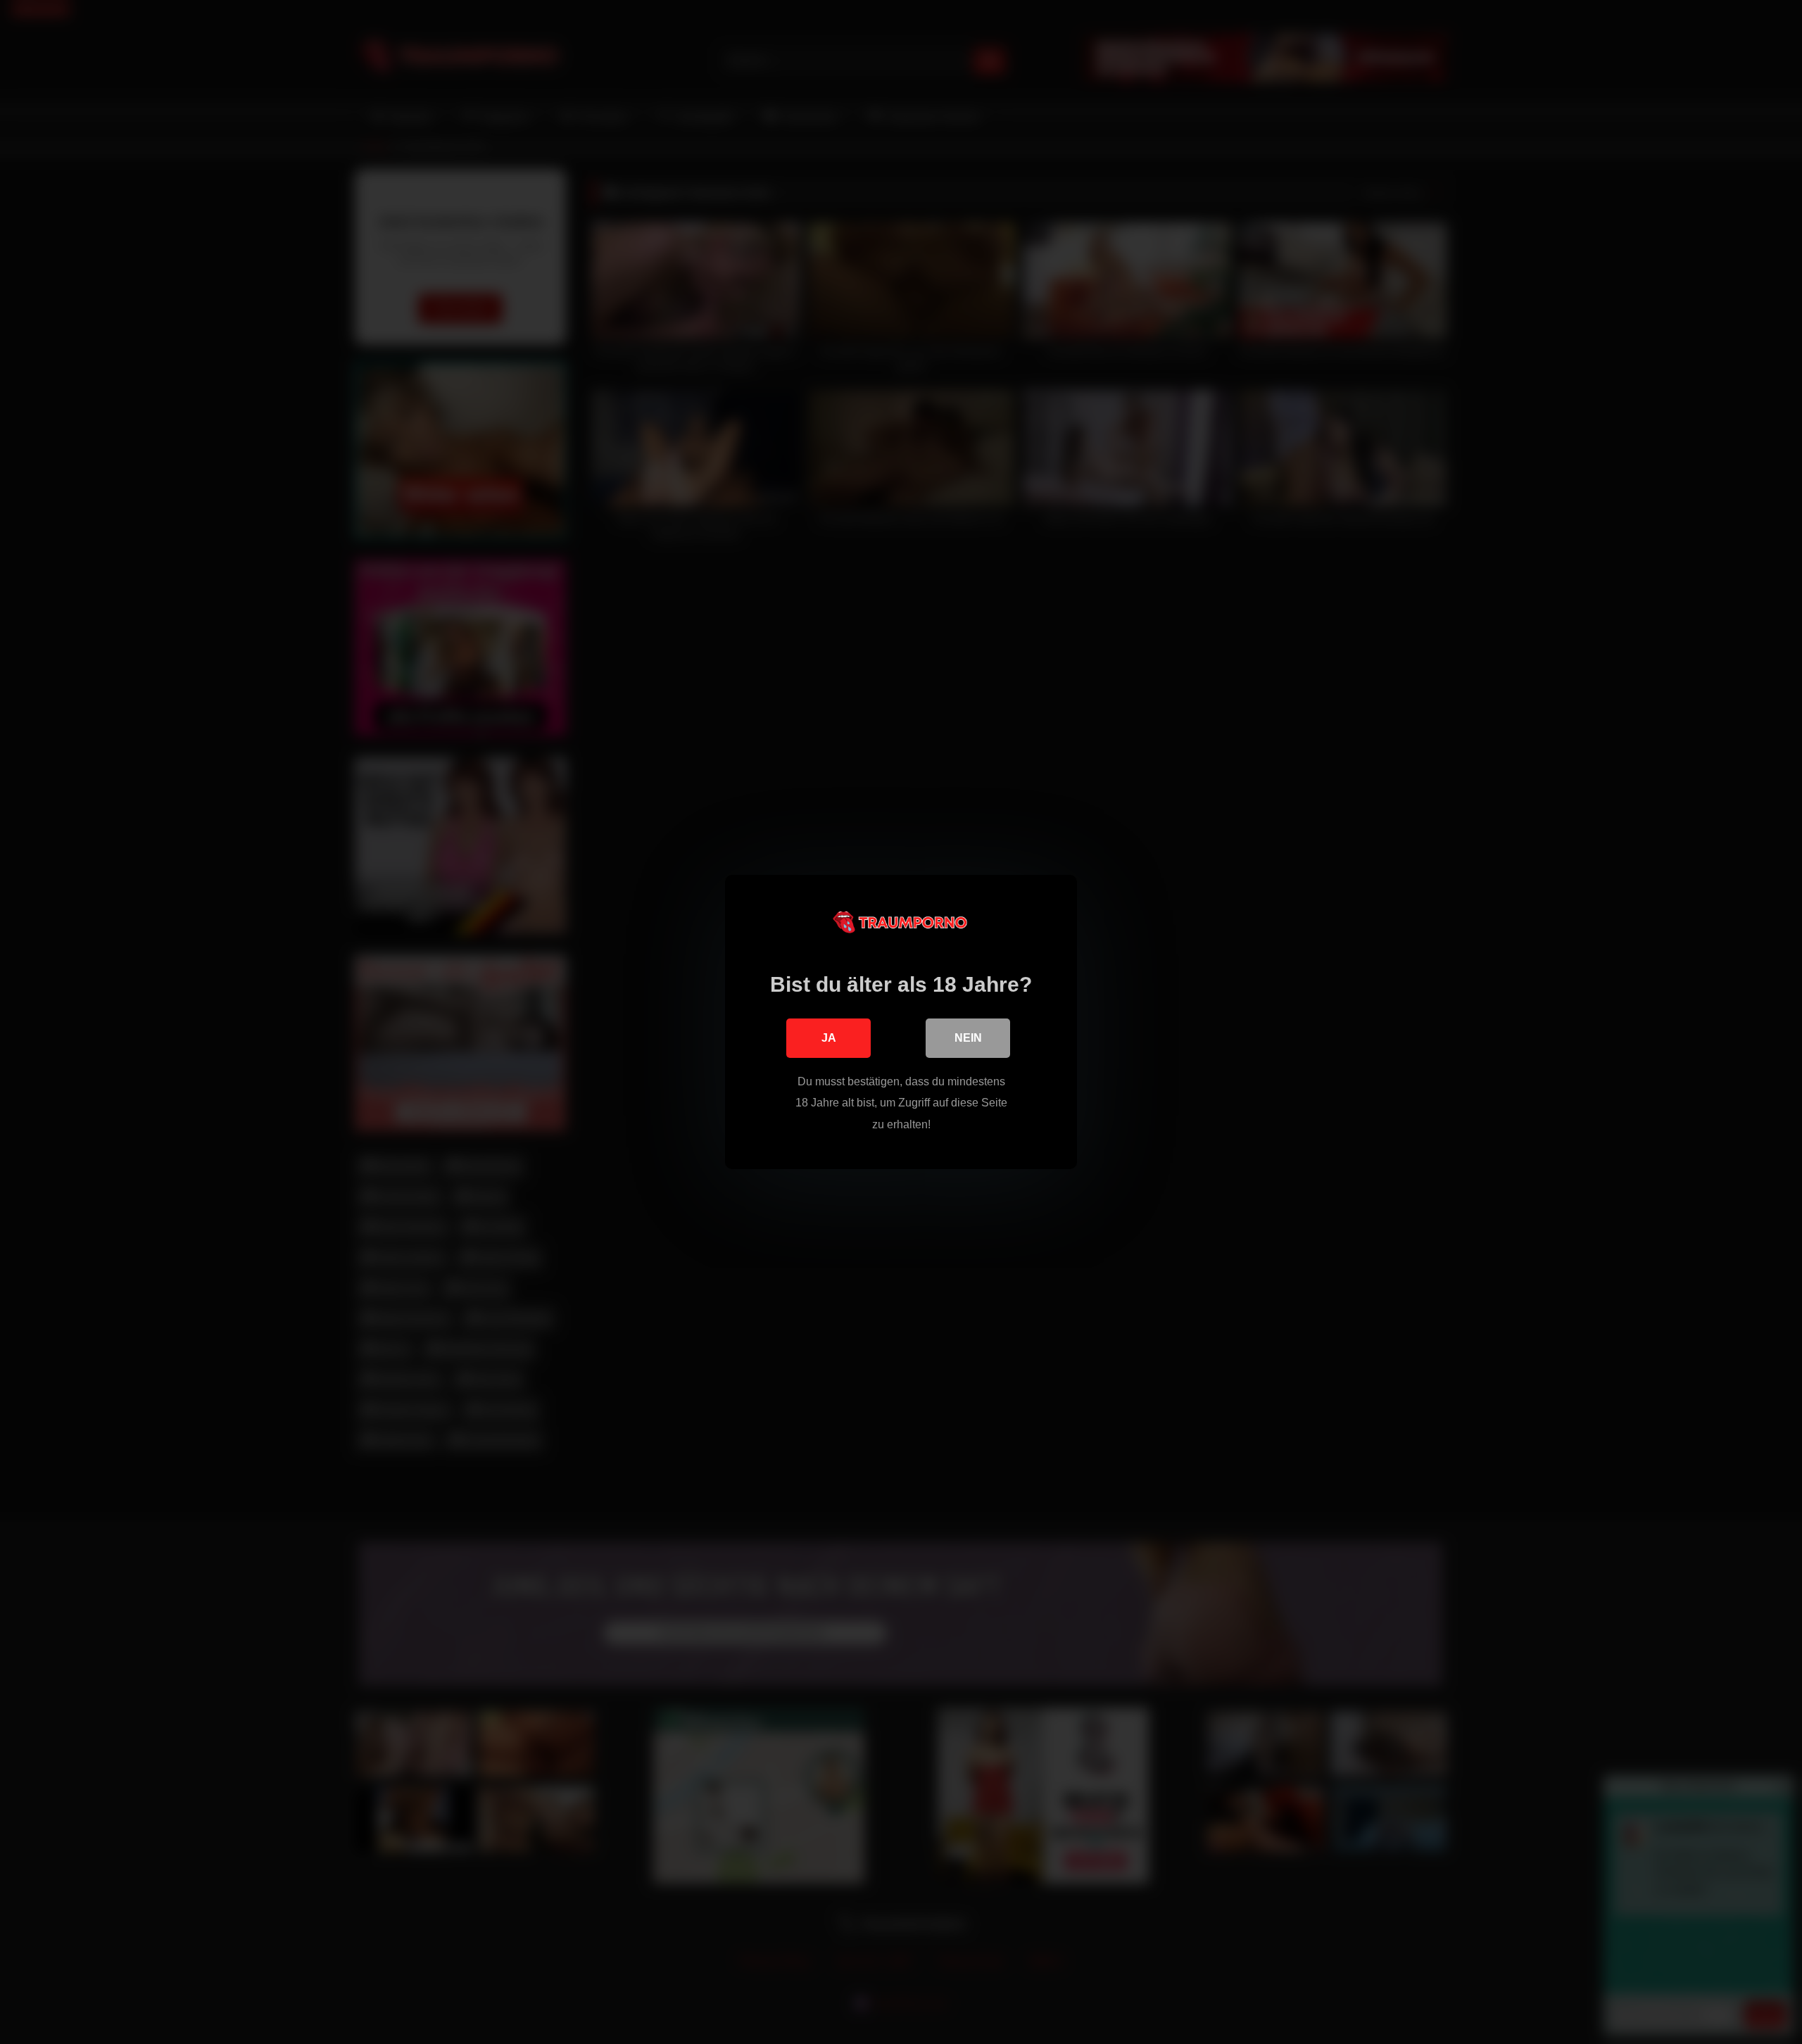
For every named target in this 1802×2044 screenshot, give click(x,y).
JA (829, 1038)
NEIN (968, 1038)
